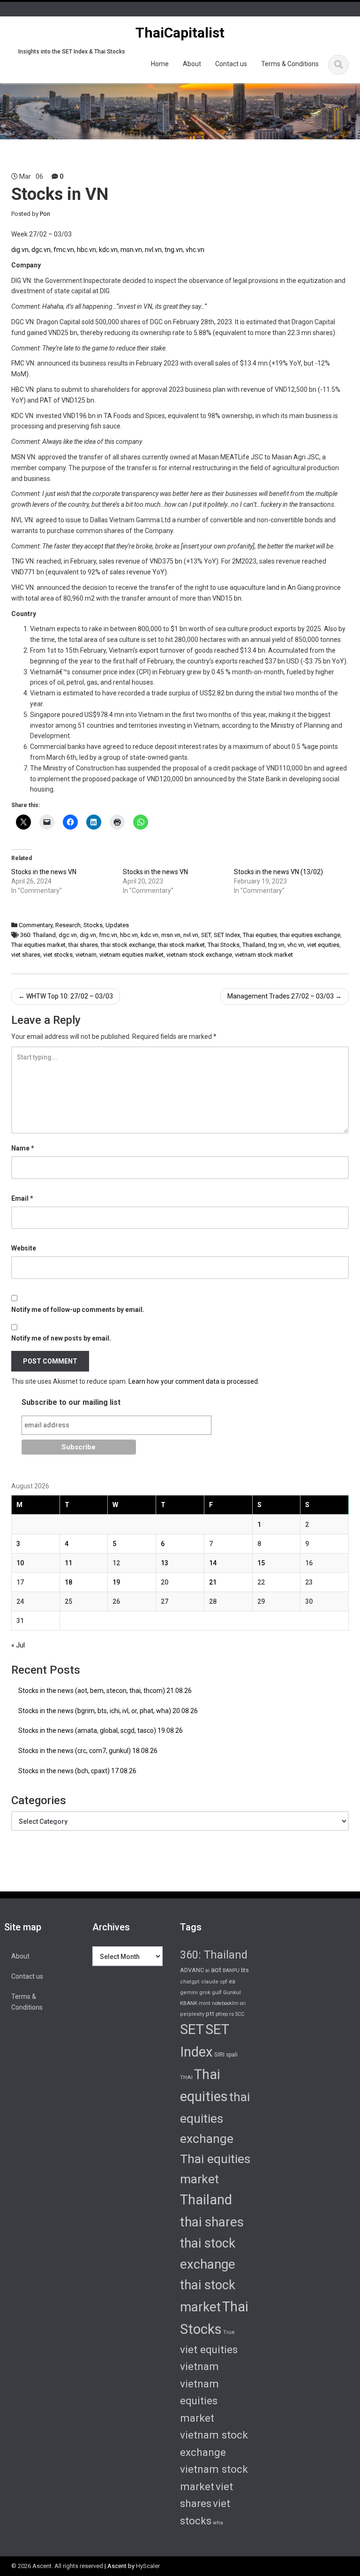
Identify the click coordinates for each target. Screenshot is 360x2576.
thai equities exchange (310, 935)
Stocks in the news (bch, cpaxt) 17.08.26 (77, 1771)
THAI (186, 2077)
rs (232, 2014)
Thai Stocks (224, 945)
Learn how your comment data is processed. (194, 1381)
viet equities (323, 945)
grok (205, 1993)
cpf (224, 1982)
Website (24, 1248)
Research (68, 925)
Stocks (93, 925)
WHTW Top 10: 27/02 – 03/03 (66, 996)
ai (207, 1970)
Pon (45, 214)
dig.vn (20, 250)
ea (232, 1982)
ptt (210, 2013)
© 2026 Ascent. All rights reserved (57, 2566)
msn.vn (131, 250)
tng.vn (174, 250)
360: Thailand (38, 935)
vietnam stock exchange (199, 955)
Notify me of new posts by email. (61, 1338)
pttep (222, 2014)
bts (245, 1970)
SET (206, 935)
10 (20, 1563)
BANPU (231, 1970)
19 (116, 1582)
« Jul (18, 1645)
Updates (117, 925)
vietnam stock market (264, 955)
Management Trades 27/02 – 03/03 (285, 996)
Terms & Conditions (290, 64)
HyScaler (148, 2566)
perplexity (192, 2014)
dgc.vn (41, 250)
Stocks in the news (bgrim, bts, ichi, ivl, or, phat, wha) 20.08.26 (108, 1711)
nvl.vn (153, 250)
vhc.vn (195, 250)
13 (165, 1563)
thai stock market (181, 945)
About (192, 64)
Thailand (254, 945)
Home (160, 64)
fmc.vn (64, 250)
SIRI (219, 2054)
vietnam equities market (131, 955)
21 (213, 1582)
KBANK (189, 2003)
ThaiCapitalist (180, 33)
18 (68, 1582)
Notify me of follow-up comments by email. (78, 1310)
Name (23, 1148)
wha (218, 2523)
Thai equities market (38, 945)
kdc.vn (108, 250)
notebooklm (225, 2003)
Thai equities (260, 935)
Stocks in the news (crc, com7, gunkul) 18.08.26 (88, 1751)
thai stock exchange (128, 945)
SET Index (227, 935)
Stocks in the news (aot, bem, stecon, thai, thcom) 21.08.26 (105, 1691)
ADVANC (192, 1970)
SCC (240, 2014)
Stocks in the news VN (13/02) (278, 872)
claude (210, 1982)
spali (232, 2055)
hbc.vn (86, 250)
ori (243, 2003)
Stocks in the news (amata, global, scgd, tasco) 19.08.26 (101, 1730)
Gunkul (232, 1992)
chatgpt (190, 1982)
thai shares (83, 945)
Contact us (231, 64)
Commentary (36, 925)
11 (68, 1563)
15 (261, 1563)
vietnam (86, 955)
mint (205, 2003)
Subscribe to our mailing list (71, 1402)
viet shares (26, 955)
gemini (189, 1993)
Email (22, 1198)
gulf (217, 1992)
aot (216, 1970)
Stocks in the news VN (44, 872)
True (229, 2332)
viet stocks (58, 955)
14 (213, 1563)
